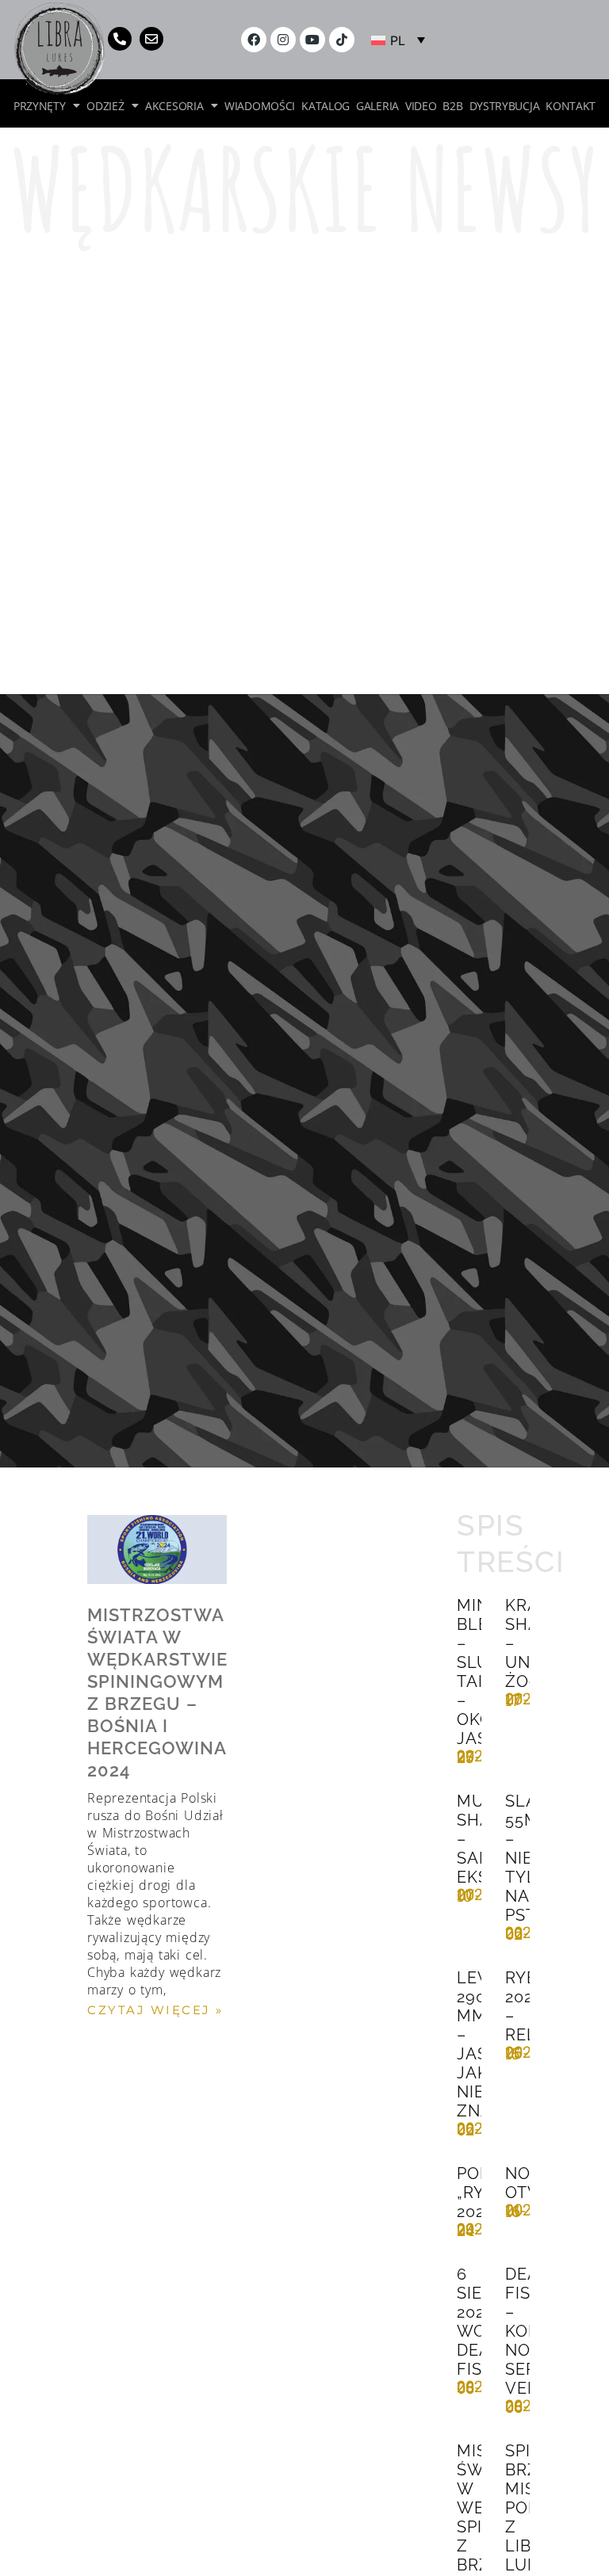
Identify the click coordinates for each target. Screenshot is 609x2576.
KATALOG (326, 105)
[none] (398, 40)
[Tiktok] (342, 40)
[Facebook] (254, 40)
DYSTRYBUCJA (505, 105)
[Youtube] (312, 40)
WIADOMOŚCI (260, 105)
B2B (452, 105)
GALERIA (377, 105)
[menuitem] (398, 40)
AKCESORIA (174, 105)
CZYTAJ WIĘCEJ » (155, 2010)
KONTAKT (571, 105)
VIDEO (421, 105)
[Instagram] (283, 40)
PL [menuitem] (398, 40)
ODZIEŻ (105, 105)
